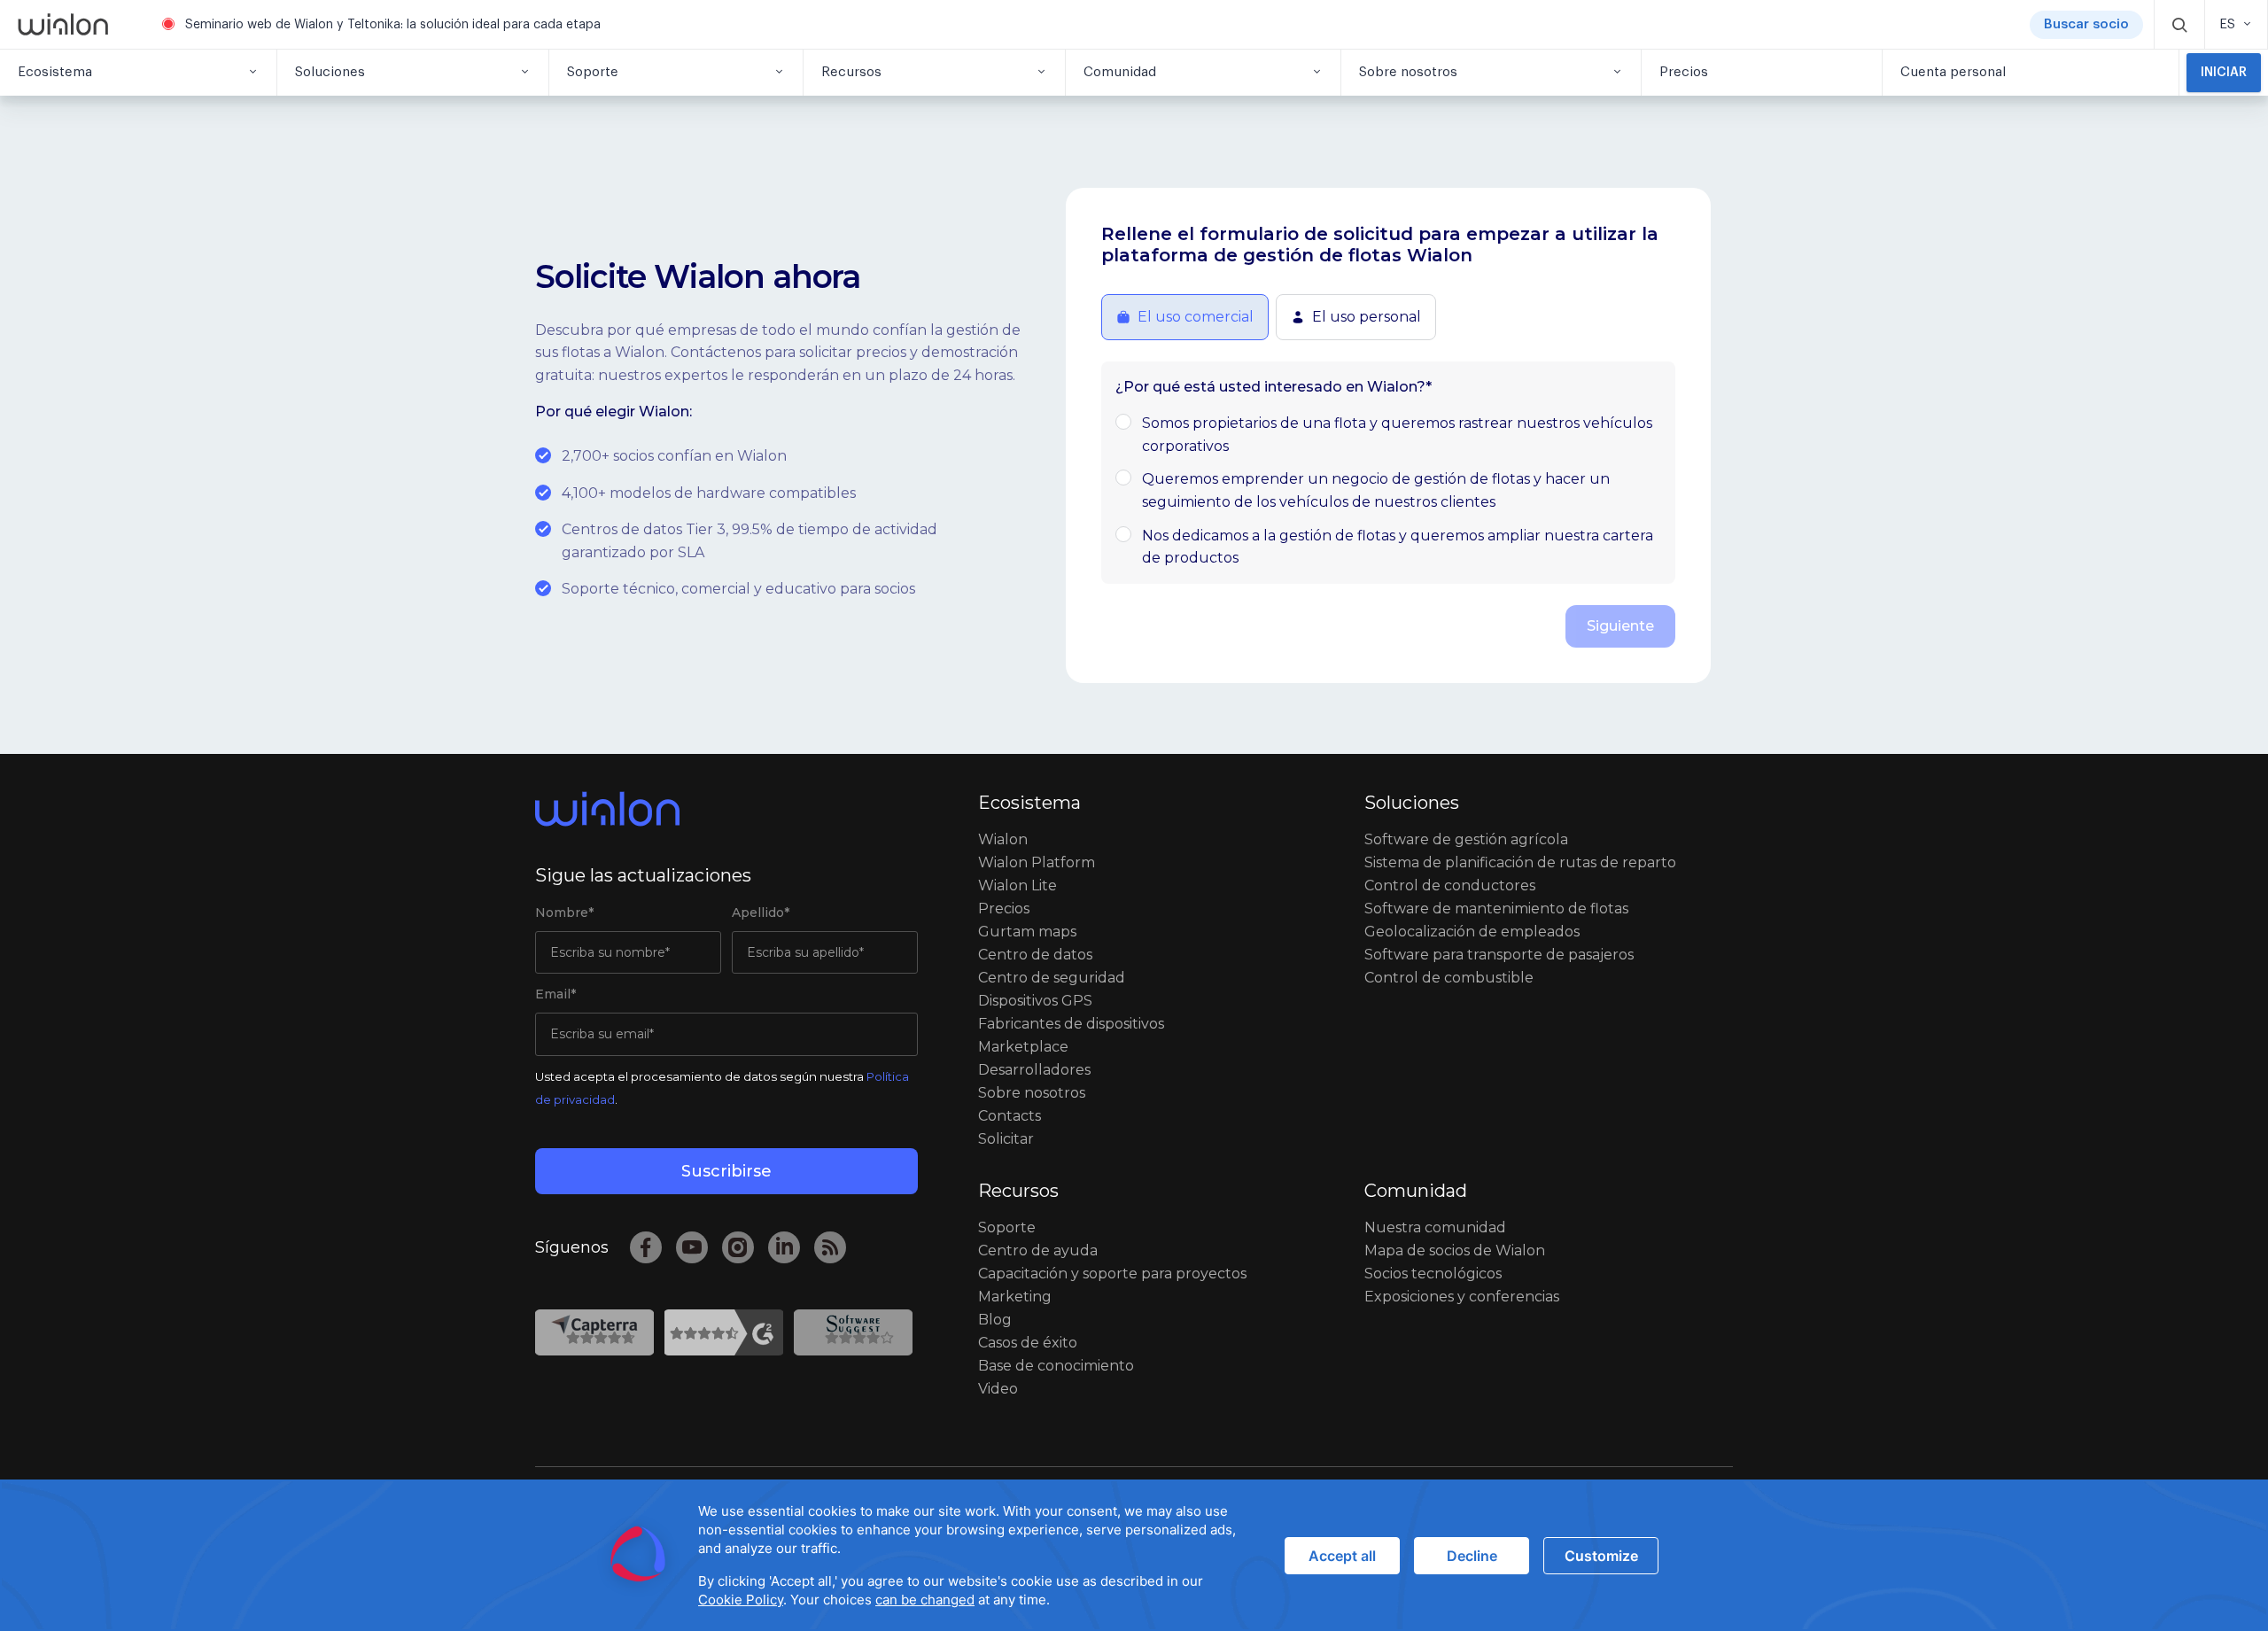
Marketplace (1023, 1047)
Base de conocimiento (1056, 1366)
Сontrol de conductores (1450, 885)
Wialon (1003, 839)
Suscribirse (726, 1171)
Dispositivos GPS (1035, 1001)
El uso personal (1367, 317)
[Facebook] (646, 1247)
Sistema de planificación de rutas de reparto (1520, 862)
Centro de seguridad (1052, 978)
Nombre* (564, 913)
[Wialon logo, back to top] (726, 809)
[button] (2179, 24)
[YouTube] (692, 1247)
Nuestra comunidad (1435, 1227)
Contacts (1010, 1116)
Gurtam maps (1027, 932)
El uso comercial (1196, 317)
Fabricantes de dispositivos (1071, 1024)
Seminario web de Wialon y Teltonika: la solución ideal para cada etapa (393, 25)
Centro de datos (1035, 955)
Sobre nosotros (1032, 1093)
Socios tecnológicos (1433, 1274)
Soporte (1007, 1227)
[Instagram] (738, 1247)
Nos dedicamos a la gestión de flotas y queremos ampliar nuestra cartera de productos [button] (1398, 547)
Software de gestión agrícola (1466, 839)
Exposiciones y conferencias (1462, 1297)
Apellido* (761, 913)
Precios (1004, 909)
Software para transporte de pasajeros (1499, 955)
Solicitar (1006, 1139)
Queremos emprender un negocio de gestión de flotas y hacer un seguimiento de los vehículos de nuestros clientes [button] (1376, 490)
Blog (995, 1320)
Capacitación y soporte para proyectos (1112, 1274)
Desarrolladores (1034, 1070)
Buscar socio (2086, 24)
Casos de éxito (1028, 1343)
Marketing (1015, 1297)
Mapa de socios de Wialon (1455, 1250)
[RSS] (830, 1247)
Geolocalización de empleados (1472, 932)
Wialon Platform (1037, 862)
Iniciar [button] (2224, 73)
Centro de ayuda (1038, 1250)
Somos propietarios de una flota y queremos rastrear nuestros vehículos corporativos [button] (1397, 435)
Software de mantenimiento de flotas (1496, 909)
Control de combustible (1449, 978)
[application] (1134, 1555)
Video (998, 1389)
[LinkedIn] (784, 1247)
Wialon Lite (1017, 885)
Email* (555, 994)
